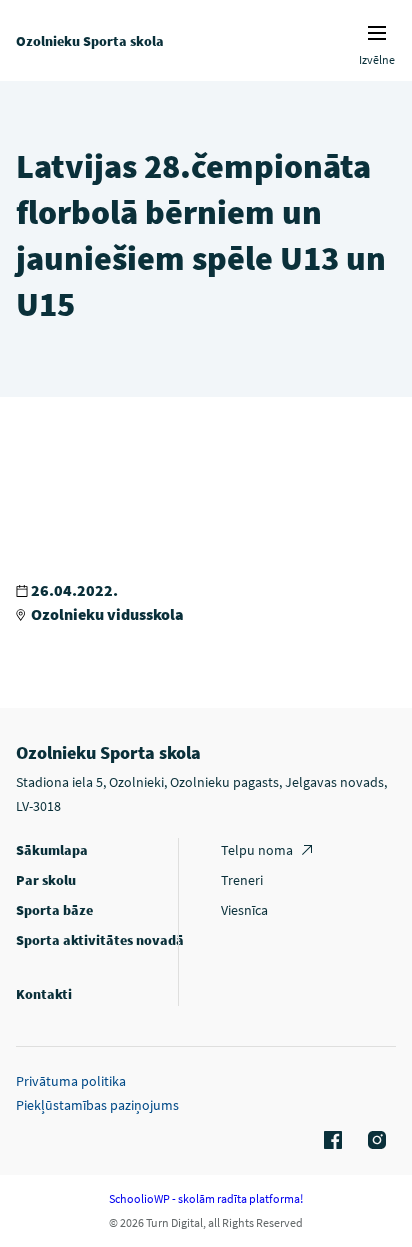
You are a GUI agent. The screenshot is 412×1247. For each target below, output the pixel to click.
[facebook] (330, 1141)
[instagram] (374, 1141)
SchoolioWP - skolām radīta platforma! (206, 1198)
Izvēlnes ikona (377, 33)
